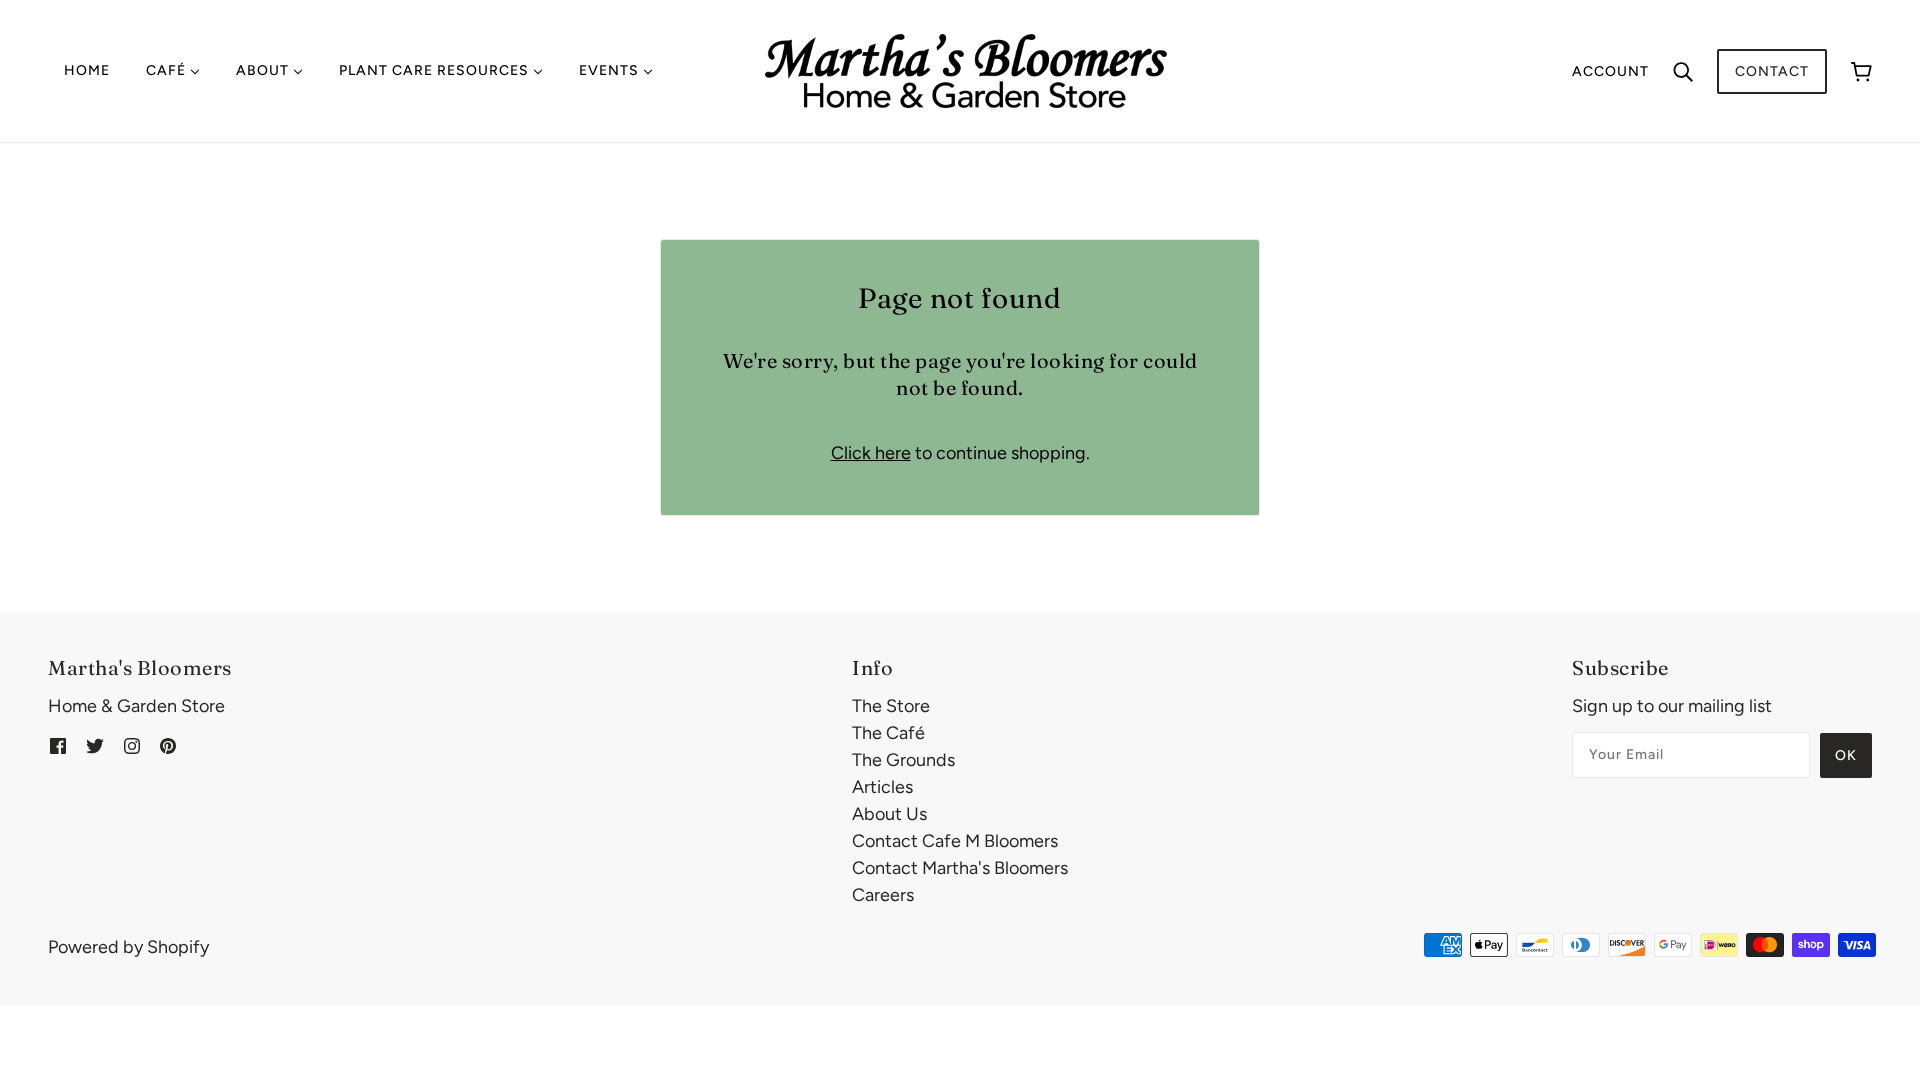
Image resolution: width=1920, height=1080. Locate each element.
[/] (966, 70)
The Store (891, 706)
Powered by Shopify (128, 947)
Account (1610, 71)
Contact (1772, 71)
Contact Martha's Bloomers (960, 868)
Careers (883, 895)
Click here (871, 453)
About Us (889, 814)
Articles (882, 787)
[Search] (1683, 71)
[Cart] (1861, 71)
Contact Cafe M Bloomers (955, 841)
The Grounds (903, 760)
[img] (58, 745)
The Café (888, 733)
